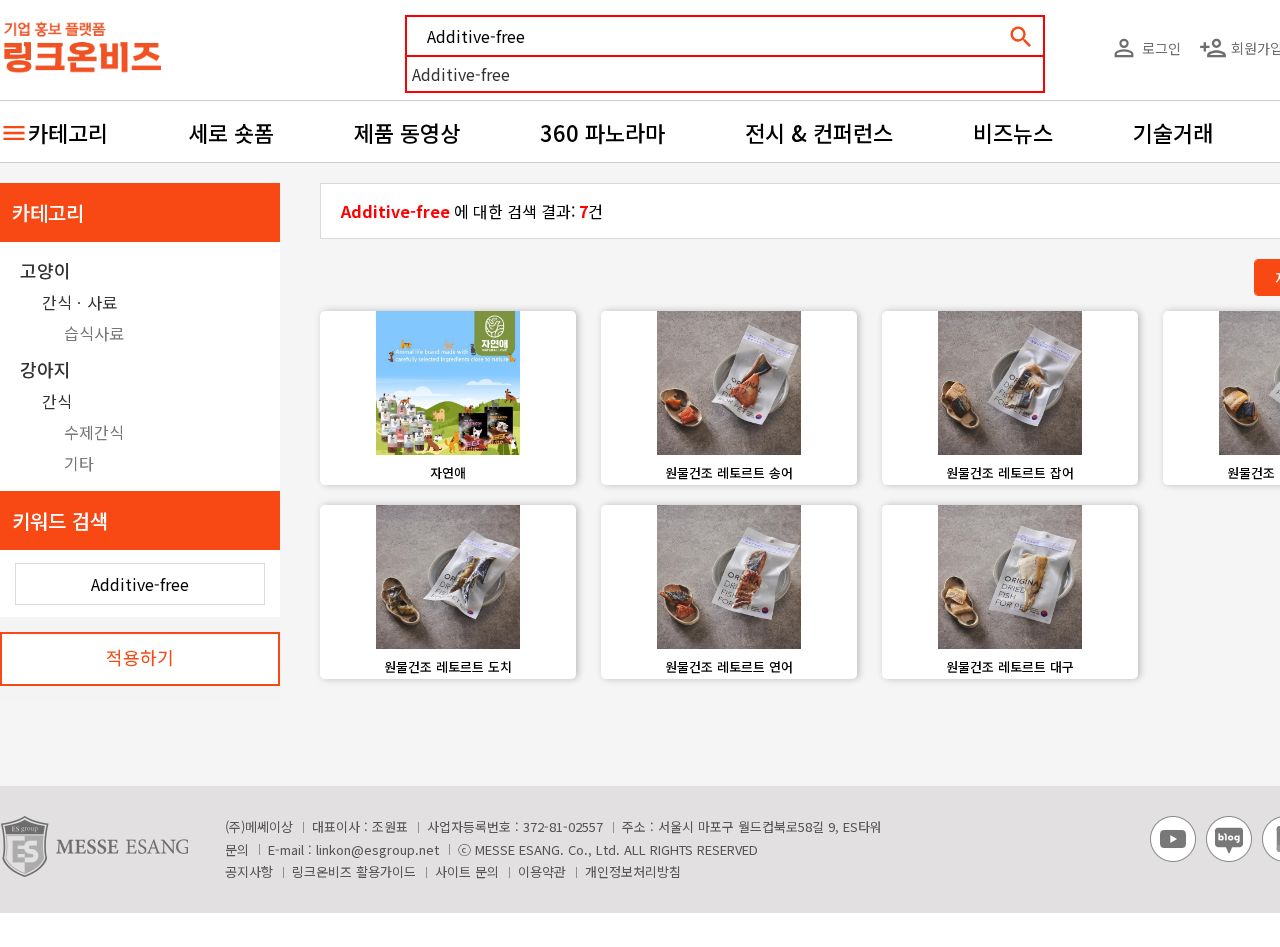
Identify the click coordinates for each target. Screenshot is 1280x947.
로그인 (1145, 48)
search (1021, 37)
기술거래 (1173, 132)
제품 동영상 (407, 132)
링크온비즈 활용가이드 (354, 871)
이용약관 (542, 871)
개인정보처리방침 (633, 871)
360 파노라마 (602, 132)
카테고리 (68, 132)
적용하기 (140, 657)
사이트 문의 (467, 871)
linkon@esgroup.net (377, 849)
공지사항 (249, 871)
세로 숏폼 (231, 132)
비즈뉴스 (1013, 132)
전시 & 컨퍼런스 (819, 132)
